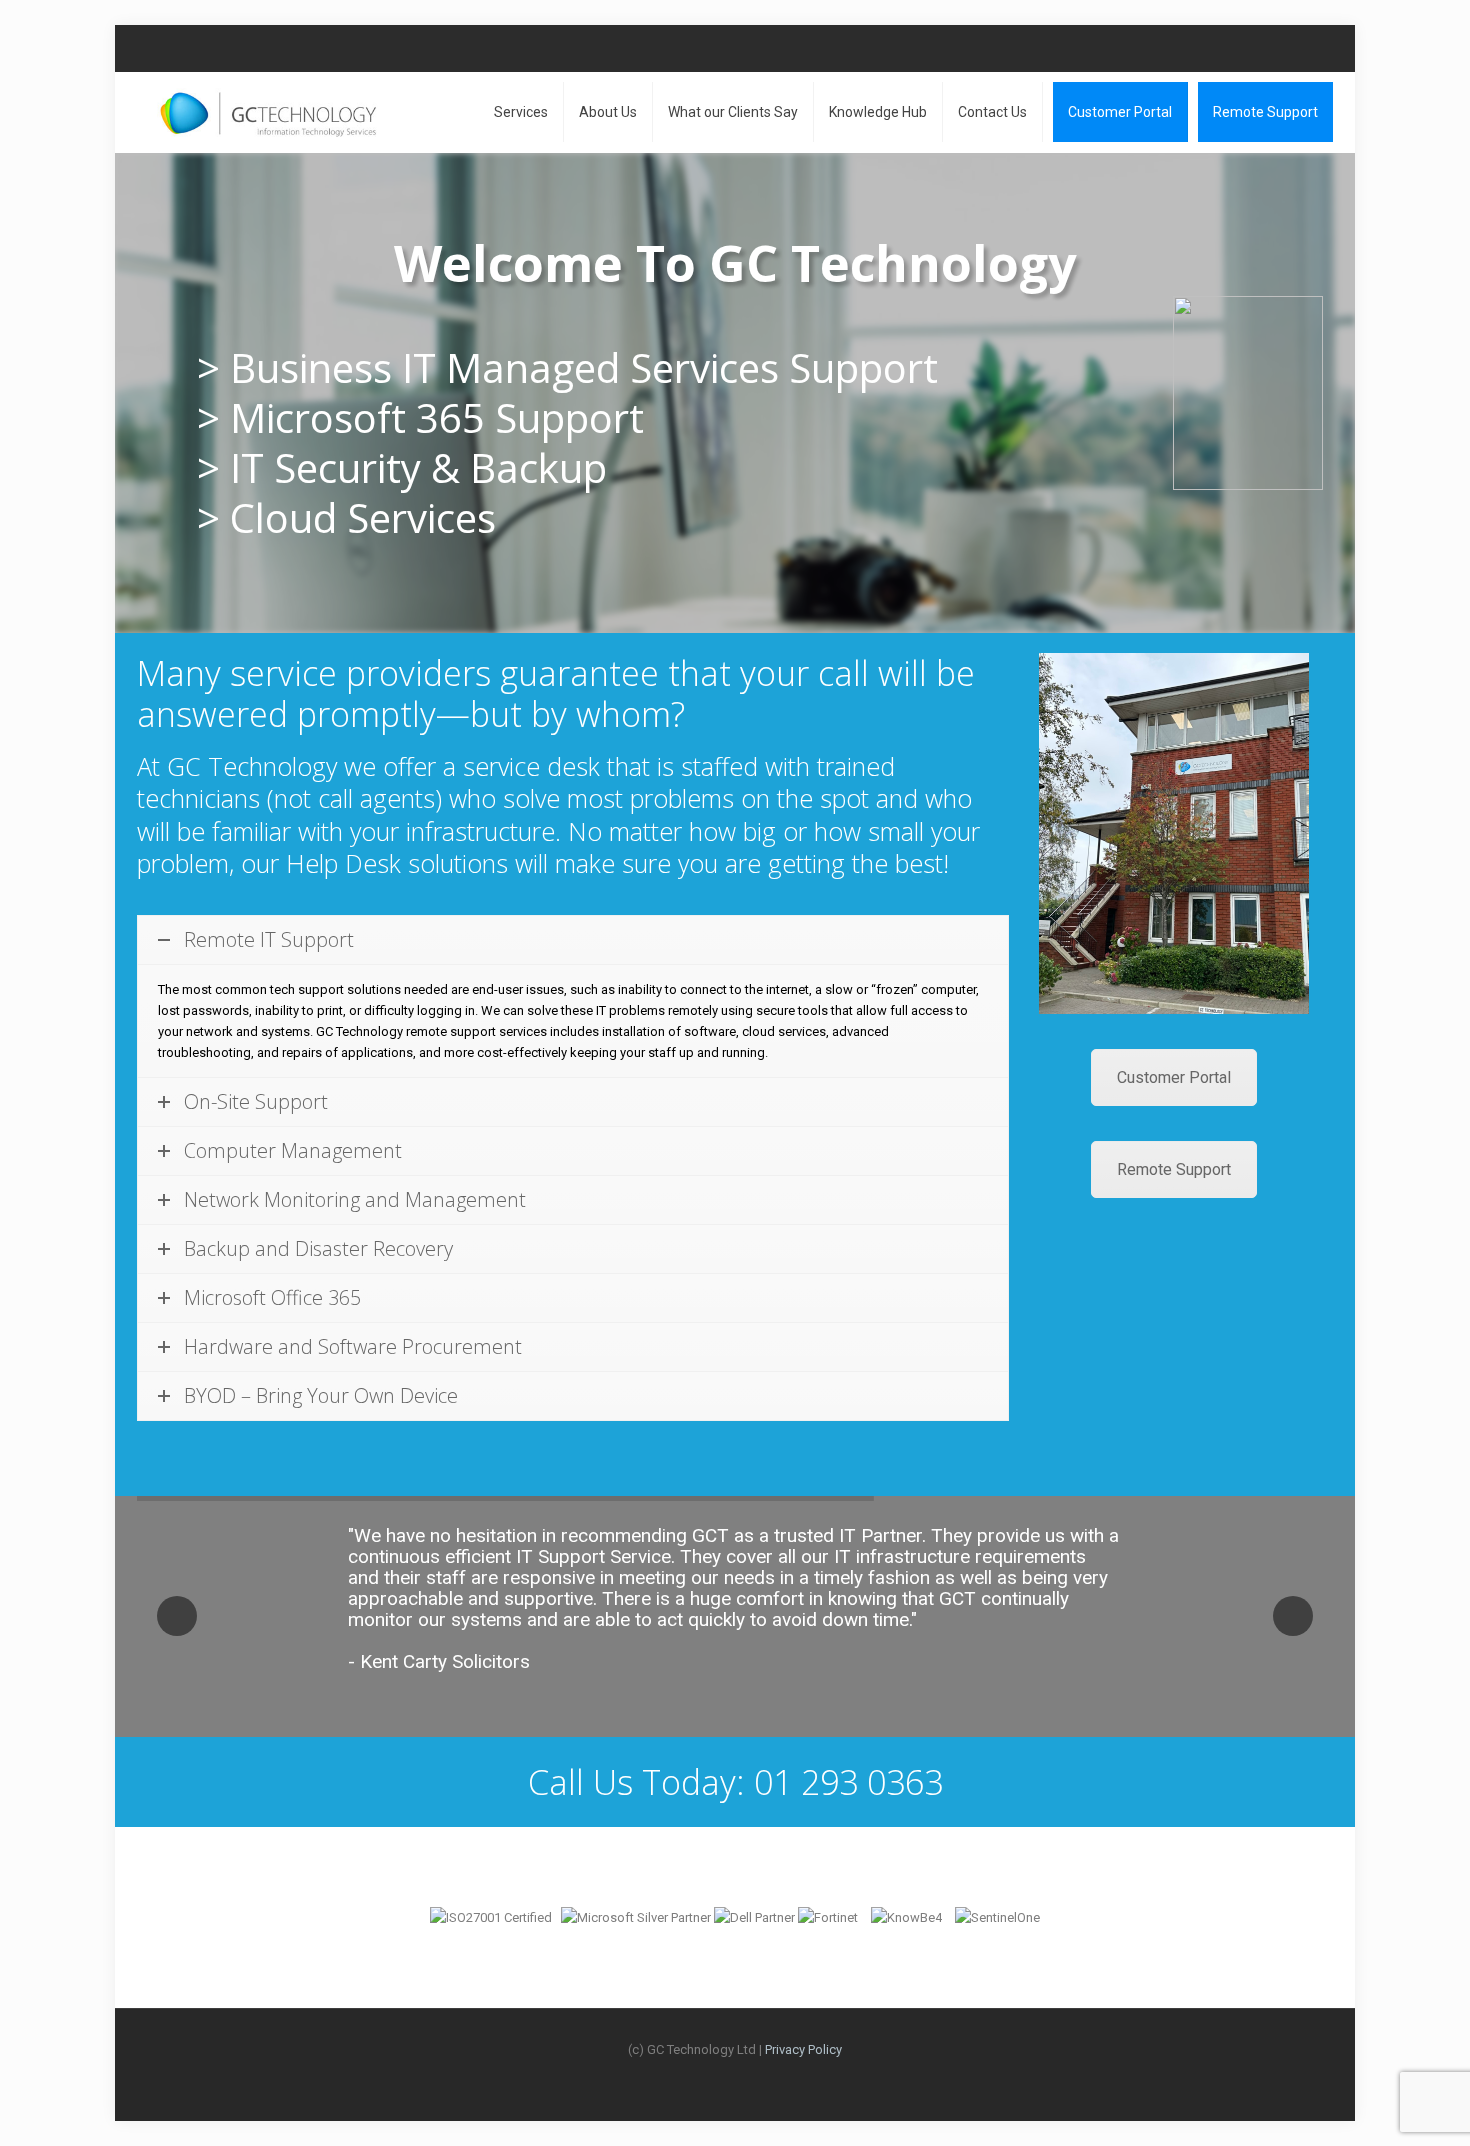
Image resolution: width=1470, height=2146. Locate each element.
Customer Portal (1174, 1077)
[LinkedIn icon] (1301, 48)
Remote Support (1174, 1169)
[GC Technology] (267, 112)
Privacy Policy (803, 2049)
